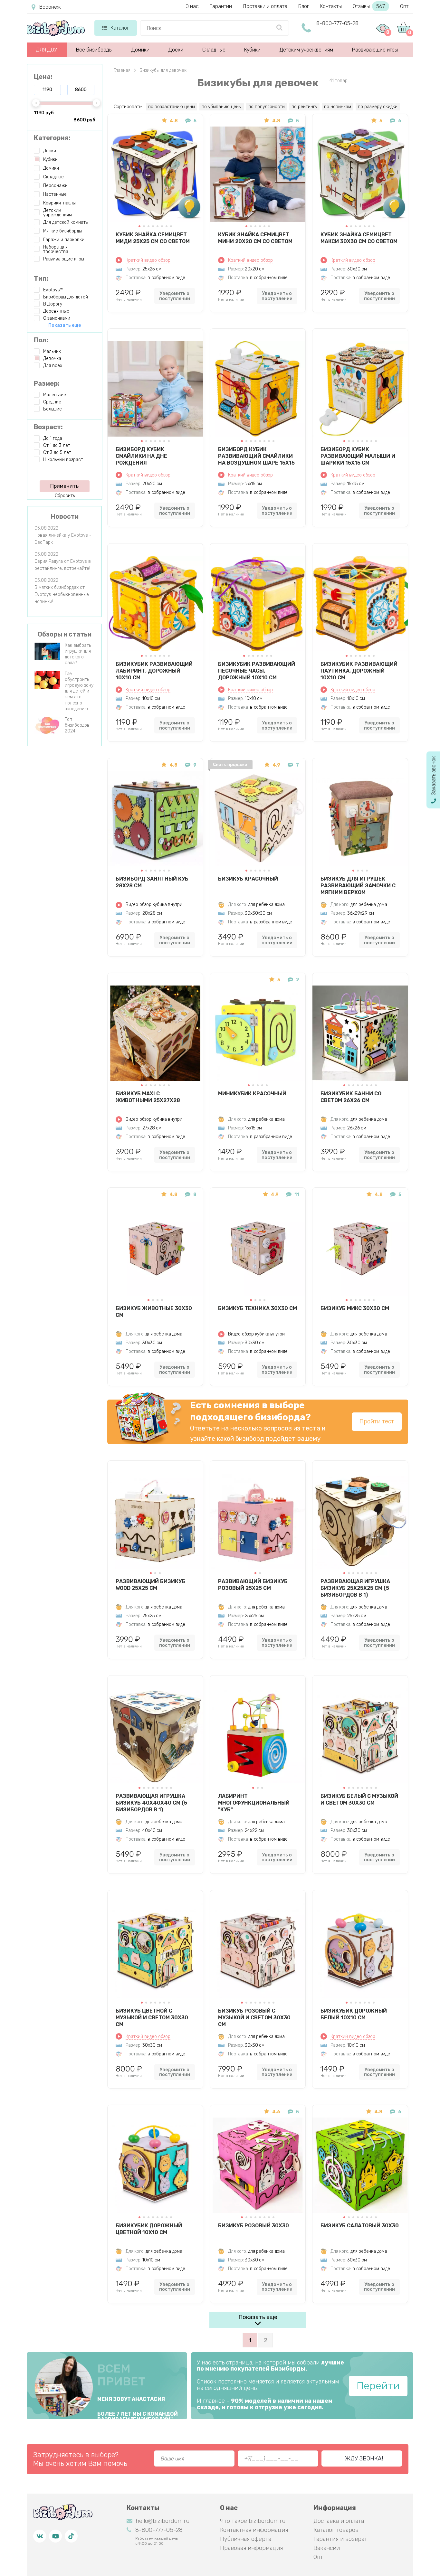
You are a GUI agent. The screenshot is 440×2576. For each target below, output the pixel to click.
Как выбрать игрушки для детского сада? (78, 654)
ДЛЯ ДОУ (47, 50)
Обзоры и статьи (65, 634)
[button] (139, 226)
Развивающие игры (375, 50)
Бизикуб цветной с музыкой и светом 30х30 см (152, 2017)
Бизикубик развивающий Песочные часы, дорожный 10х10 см (257, 671)
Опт (404, 6)
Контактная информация (254, 2530)
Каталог (120, 28)
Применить (64, 486)
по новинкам (338, 107)
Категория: (52, 138)
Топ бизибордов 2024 (77, 725)
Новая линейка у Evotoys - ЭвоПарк (63, 539)
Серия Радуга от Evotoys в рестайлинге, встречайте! (63, 565)
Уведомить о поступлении (175, 296)
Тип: (41, 278)
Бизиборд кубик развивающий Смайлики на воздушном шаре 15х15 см (256, 456)
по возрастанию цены (172, 107)
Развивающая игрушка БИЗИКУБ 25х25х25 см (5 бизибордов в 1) (355, 1588)
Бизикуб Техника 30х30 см (258, 1308)
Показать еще (258, 2317)
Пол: (41, 340)
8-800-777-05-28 (337, 23)
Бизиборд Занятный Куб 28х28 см (152, 882)
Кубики (252, 50)
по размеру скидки (378, 107)
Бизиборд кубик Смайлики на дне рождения (141, 456)
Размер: (47, 383)
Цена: (43, 77)
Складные (214, 50)
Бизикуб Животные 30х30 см (154, 1312)
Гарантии (221, 6)
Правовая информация (251, 2548)
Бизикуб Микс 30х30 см (355, 1308)
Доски (176, 50)
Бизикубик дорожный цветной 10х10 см (149, 2229)
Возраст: (48, 427)
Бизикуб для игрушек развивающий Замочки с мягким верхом (358, 885)
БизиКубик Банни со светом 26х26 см (351, 1097)
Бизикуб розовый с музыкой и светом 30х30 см (254, 2017)
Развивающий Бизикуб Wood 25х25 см (150, 1585)
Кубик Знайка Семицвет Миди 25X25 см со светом (153, 238)
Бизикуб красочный (248, 879)
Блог (304, 6)
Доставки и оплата (265, 6)
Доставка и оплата (339, 2521)
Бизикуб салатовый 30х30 (360, 2226)
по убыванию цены (222, 107)
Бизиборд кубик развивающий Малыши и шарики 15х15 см (358, 456)
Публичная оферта (246, 2539)
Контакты (331, 6)
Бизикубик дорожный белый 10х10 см (354, 2014)
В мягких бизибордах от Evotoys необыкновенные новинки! (62, 594)
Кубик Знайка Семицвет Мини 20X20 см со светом (255, 238)
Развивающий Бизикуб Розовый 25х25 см (253, 1585)
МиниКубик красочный (252, 1094)
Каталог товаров (336, 2530)
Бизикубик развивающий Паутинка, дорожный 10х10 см (359, 671)
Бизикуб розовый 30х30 (253, 2226)
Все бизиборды (94, 50)
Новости (65, 516)
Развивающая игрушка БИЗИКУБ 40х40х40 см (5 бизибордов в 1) (151, 1803)
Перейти (378, 2386)
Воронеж (50, 7)
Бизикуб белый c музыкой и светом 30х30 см (359, 1799)
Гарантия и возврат (340, 2539)
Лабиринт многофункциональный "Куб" (254, 1803)
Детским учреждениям (306, 50)
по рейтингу (304, 107)
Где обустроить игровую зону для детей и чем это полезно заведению (79, 691)
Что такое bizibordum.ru (253, 2521)
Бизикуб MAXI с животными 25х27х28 (148, 1097)
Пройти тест (377, 1421)
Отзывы (369, 6)
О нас (192, 6)
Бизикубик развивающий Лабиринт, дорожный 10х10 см (154, 671)
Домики (140, 50)
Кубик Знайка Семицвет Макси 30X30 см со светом (359, 238)
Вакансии (327, 2548)
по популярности (267, 107)
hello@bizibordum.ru (163, 2521)
